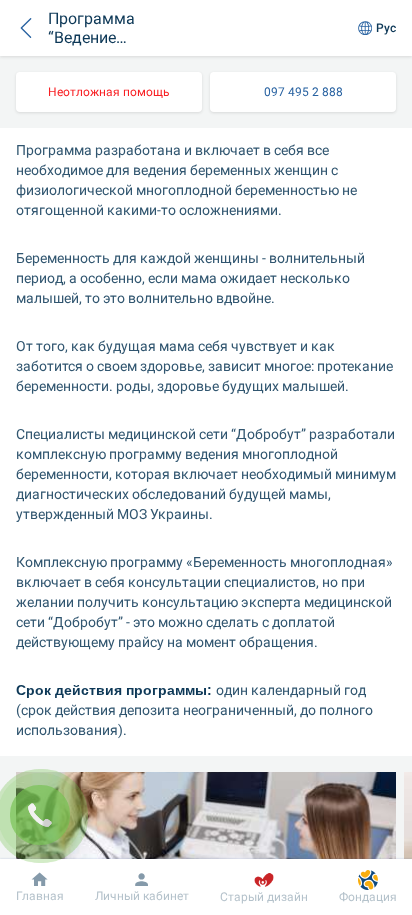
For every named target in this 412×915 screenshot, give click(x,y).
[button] (26, 28)
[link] (109, 92)
